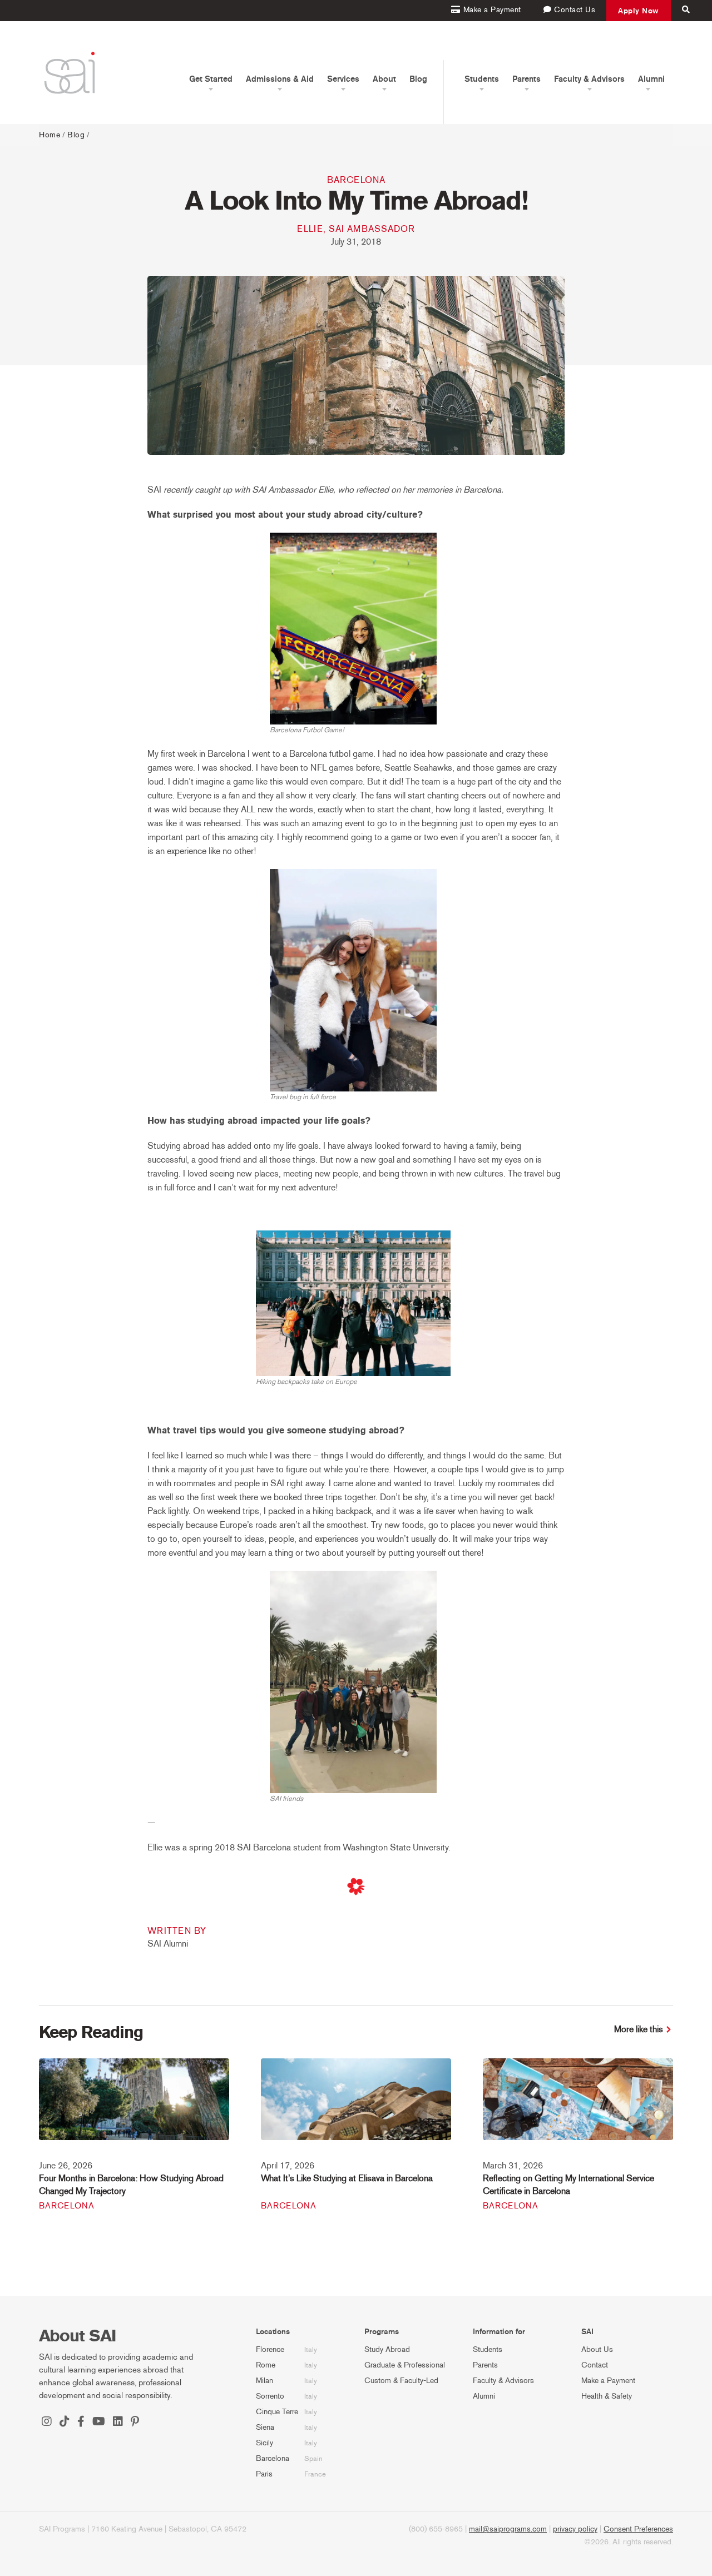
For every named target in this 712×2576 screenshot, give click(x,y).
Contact (595, 2365)
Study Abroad (387, 2349)
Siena (265, 2427)
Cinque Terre (277, 2412)
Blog (418, 79)
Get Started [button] (211, 79)
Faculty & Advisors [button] (589, 79)
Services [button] (343, 79)
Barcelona (356, 180)
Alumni (484, 2396)
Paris (264, 2474)
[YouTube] (99, 2423)
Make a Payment (608, 2381)
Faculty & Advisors (503, 2381)
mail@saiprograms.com (508, 2529)
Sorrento (270, 2396)
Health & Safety (607, 2396)
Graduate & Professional (405, 2365)
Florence (270, 2349)
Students (488, 2349)
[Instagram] (47, 2423)
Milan (264, 2381)
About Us (597, 2349)
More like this (639, 2029)
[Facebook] (81, 2423)
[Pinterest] (135, 2423)
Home (50, 135)
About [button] (384, 79)
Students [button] (482, 79)
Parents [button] (526, 79)
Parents (485, 2365)
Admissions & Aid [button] (280, 79)
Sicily (264, 2443)
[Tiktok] (65, 2423)
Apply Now (639, 11)
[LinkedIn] (118, 2423)
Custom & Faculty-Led (401, 2381)
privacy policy (575, 2529)
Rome (266, 2365)
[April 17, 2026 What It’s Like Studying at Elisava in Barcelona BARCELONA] (356, 2106)
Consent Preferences (638, 2529)
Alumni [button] (651, 79)
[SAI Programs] (70, 73)
